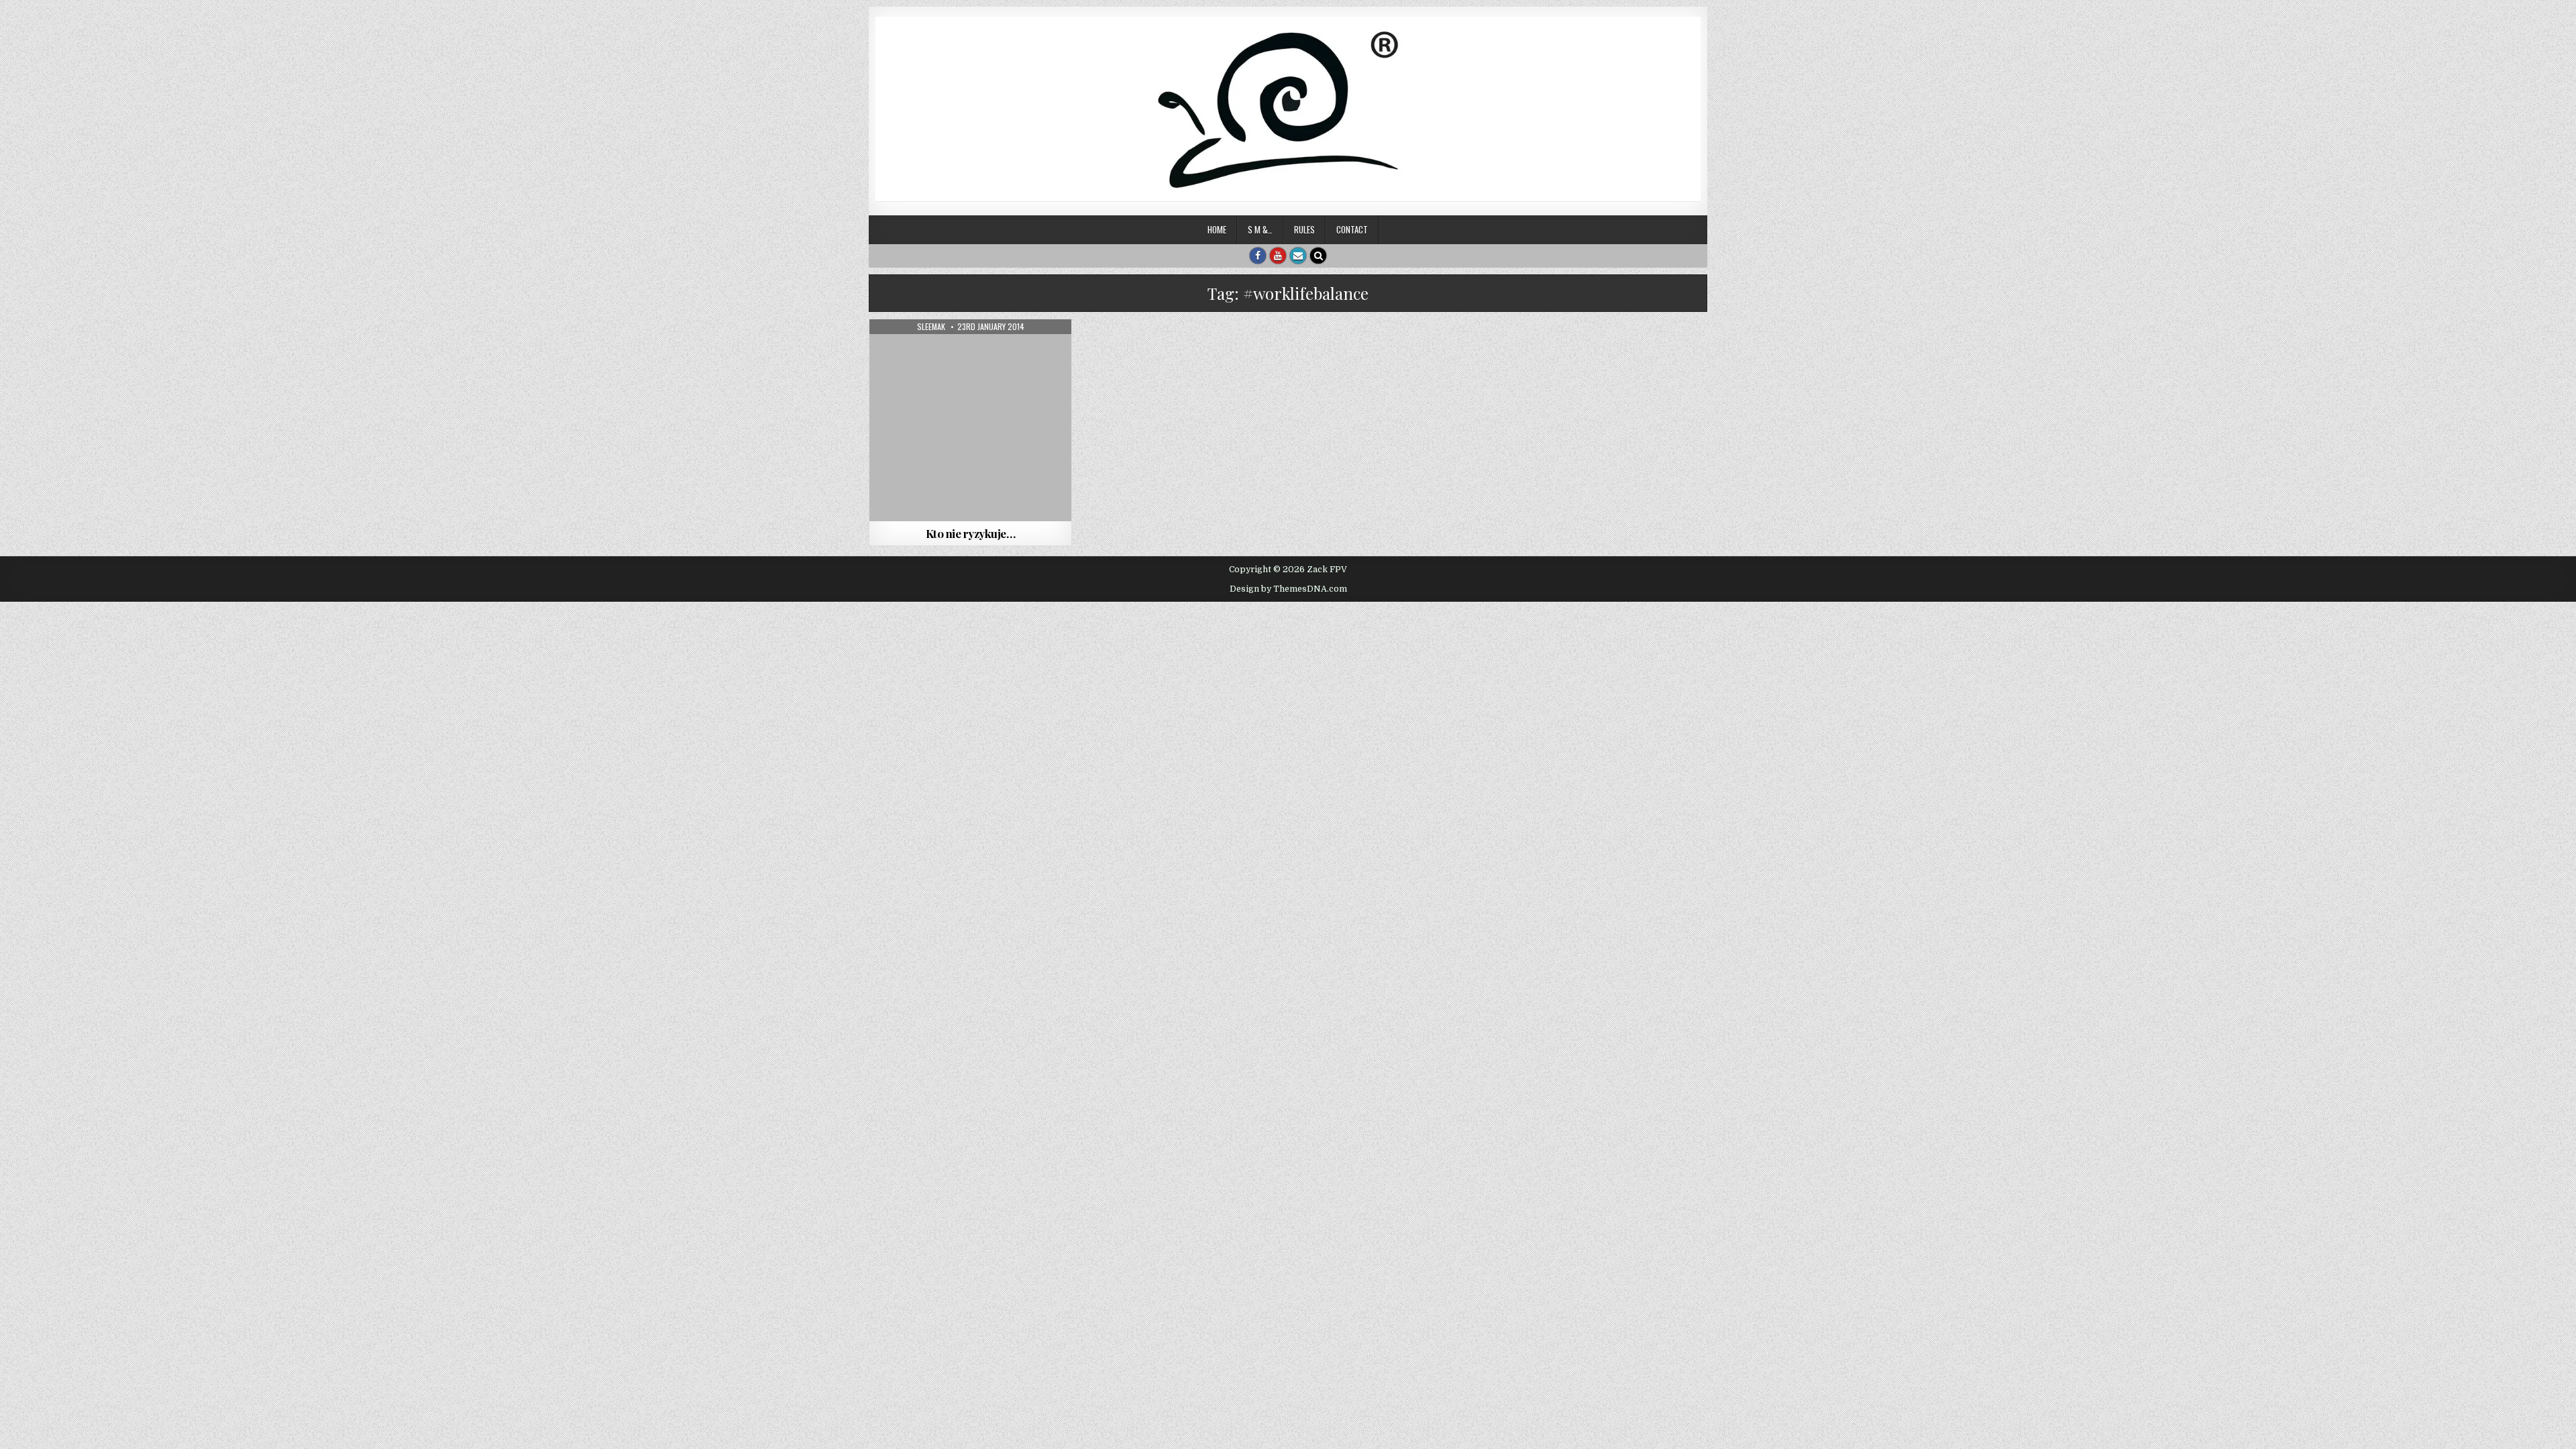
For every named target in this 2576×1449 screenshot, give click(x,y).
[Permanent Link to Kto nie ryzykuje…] (970, 420)
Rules (1304, 229)
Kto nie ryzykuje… (971, 533)
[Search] (1318, 256)
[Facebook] (1258, 256)
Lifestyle (971, 352)
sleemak (931, 327)
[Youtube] (1278, 256)
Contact (1352, 229)
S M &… (1260, 229)
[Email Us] (1298, 256)
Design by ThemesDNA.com (1288, 589)
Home (1217, 229)
